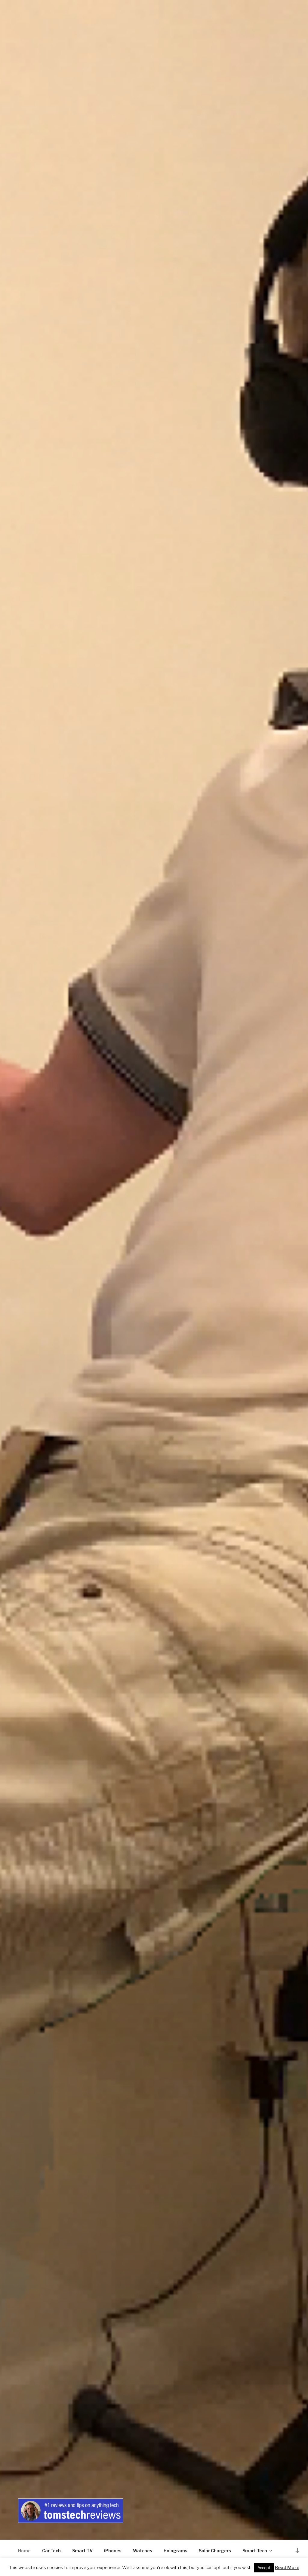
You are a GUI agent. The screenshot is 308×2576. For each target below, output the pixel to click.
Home (24, 2551)
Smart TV (82, 2551)
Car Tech (51, 2551)
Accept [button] (264, 2568)
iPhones (113, 2551)
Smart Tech (255, 2551)
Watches (143, 2551)
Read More (287, 2568)
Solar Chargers (215, 2551)
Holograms (176, 2551)
